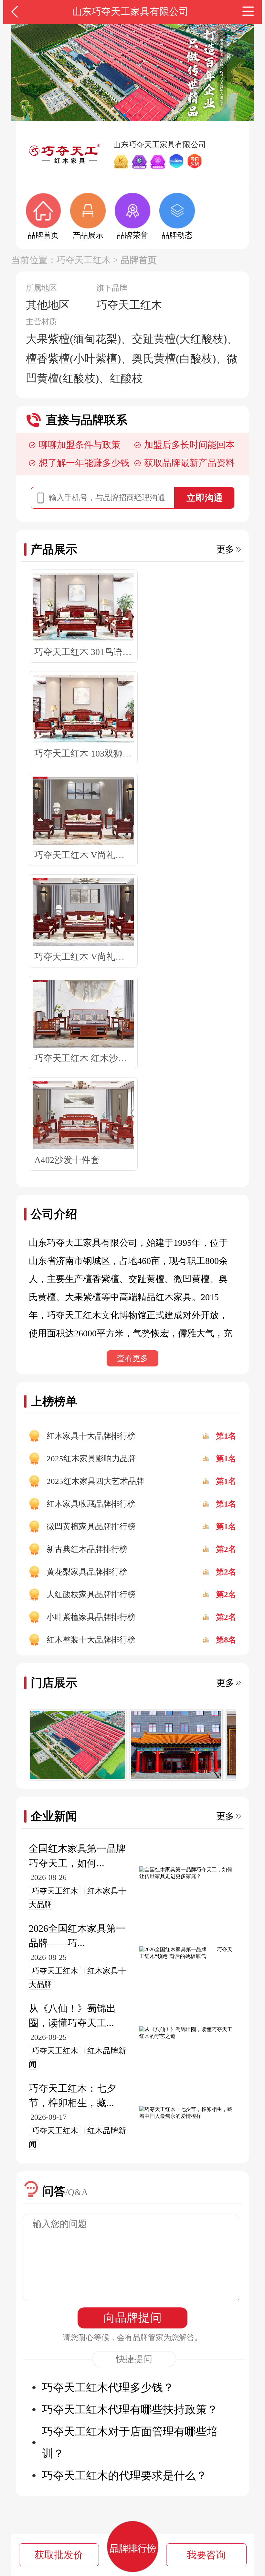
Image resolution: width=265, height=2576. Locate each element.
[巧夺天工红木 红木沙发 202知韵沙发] (83, 1014)
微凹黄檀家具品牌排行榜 (91, 1526)
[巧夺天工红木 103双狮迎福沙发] (83, 709)
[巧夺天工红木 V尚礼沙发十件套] (83, 912)
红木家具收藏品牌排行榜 (91, 1504)
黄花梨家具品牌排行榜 (87, 1572)
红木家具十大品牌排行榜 (91, 1436)
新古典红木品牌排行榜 (87, 1549)
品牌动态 (177, 235)
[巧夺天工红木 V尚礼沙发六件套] (83, 811)
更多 (225, 549)
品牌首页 (43, 235)
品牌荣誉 (132, 235)
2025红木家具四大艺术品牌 (95, 1481)
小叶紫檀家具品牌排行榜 (91, 1617)
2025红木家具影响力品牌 (91, 1459)
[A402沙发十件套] (83, 1116)
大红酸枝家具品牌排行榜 (91, 1594)
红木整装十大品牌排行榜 (91, 1640)
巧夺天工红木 (84, 260)
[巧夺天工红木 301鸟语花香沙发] (83, 608)
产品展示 (88, 235)
